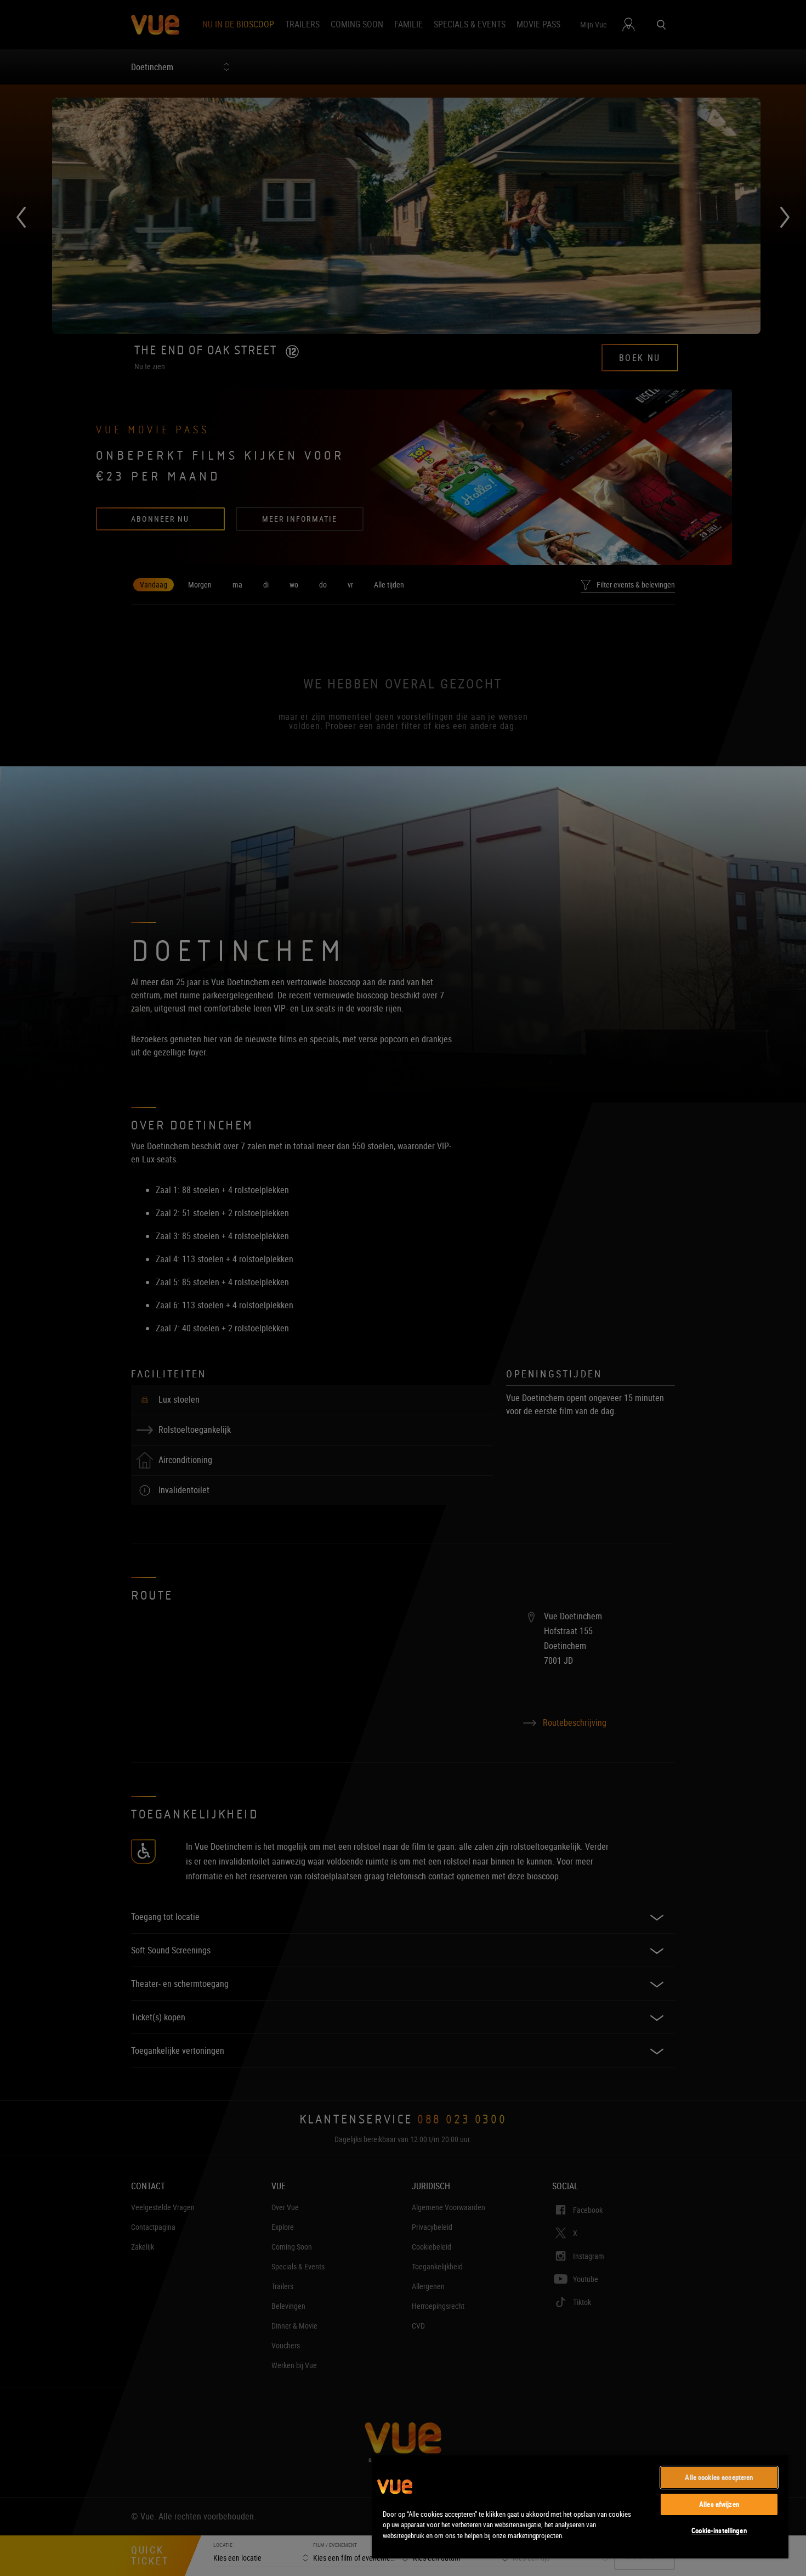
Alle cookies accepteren (719, 2477)
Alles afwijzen (719, 2504)
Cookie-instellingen (719, 2530)
